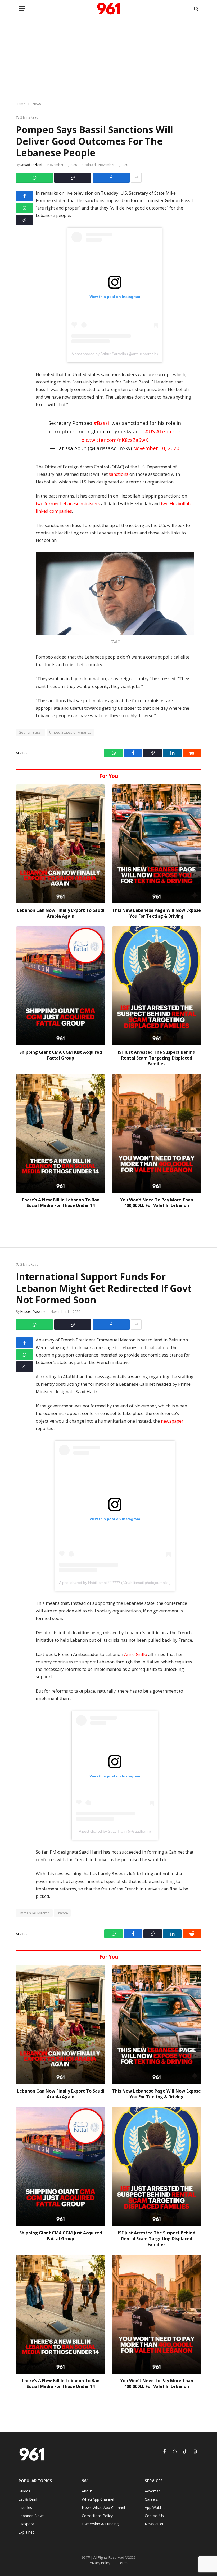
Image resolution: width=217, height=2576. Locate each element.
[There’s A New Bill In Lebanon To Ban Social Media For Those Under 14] (60, 1133)
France (62, 1913)
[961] (108, 9)
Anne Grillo (136, 1654)
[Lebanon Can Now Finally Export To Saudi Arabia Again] (60, 844)
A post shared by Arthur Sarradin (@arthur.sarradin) (115, 354)
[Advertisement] (108, 60)
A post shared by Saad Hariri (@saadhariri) (115, 1831)
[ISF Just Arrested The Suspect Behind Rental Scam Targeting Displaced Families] (157, 986)
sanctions (119, 474)
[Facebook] (24, 196)
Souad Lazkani (31, 165)
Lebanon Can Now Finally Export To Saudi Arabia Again (61, 913)
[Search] (196, 9)
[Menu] (22, 9)
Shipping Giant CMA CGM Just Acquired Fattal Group (61, 1055)
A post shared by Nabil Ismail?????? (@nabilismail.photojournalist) (115, 1583)
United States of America (70, 732)
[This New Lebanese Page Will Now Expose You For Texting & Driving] (157, 844)
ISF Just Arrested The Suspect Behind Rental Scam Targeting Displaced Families (157, 1058)
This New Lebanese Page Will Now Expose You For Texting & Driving (157, 913)
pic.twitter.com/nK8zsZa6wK (115, 440)
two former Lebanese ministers (68, 504)
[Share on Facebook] (111, 178)
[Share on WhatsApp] (34, 178)
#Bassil (102, 423)
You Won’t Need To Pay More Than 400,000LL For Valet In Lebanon (157, 1203)
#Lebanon (168, 431)
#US (150, 431)
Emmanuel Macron (34, 1913)
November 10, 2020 (156, 448)
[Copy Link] (73, 178)
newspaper (172, 1421)
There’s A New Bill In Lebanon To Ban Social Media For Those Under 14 (60, 1203)
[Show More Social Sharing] (136, 178)
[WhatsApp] (24, 208)
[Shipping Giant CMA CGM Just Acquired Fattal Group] (60, 986)
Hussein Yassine (33, 1312)
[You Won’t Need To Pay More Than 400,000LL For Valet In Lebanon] (157, 1133)
